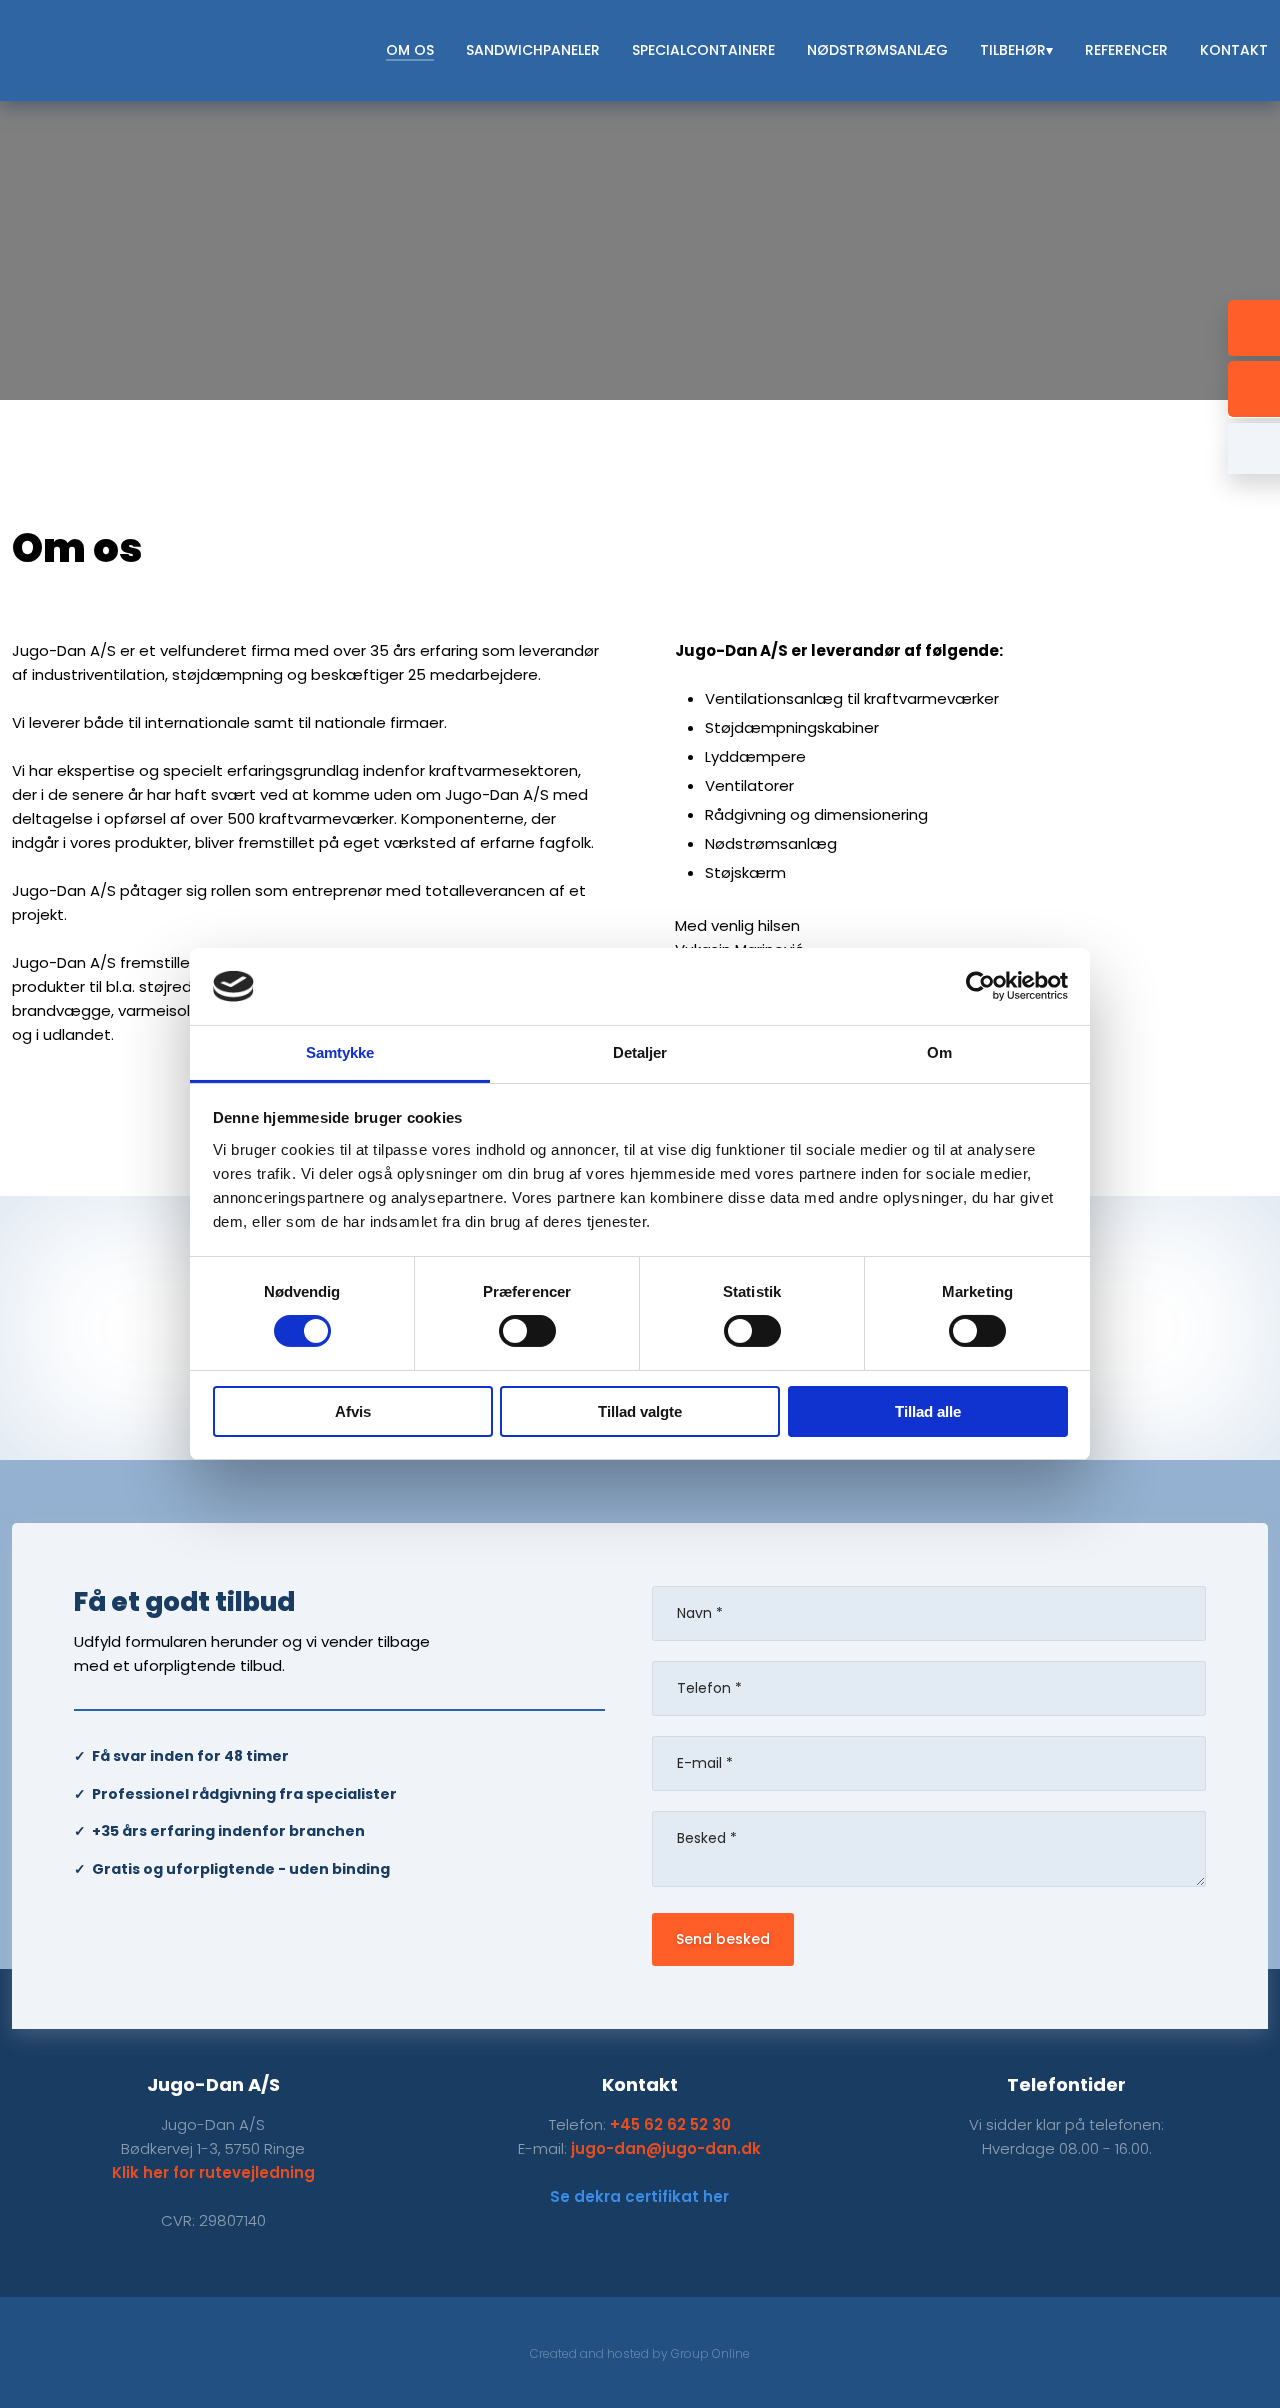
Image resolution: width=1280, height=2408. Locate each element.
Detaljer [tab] (640, 1052)
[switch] (527, 1331)
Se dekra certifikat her (639, 2196)
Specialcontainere (703, 50)
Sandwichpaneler (533, 50)
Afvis (353, 1411)
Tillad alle (928, 1411)
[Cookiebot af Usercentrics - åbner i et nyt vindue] (980, 986)
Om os (410, 50)
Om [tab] (939, 1052)
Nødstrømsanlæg (877, 50)
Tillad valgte (640, 1411)
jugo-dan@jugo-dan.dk (666, 2148)
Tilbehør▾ (1016, 50)
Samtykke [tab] (340, 1052)
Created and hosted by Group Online (640, 2353)
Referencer (1126, 50)
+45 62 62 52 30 (670, 2124)
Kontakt (1234, 50)
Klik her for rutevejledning (213, 2172)
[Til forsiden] (137, 50)
